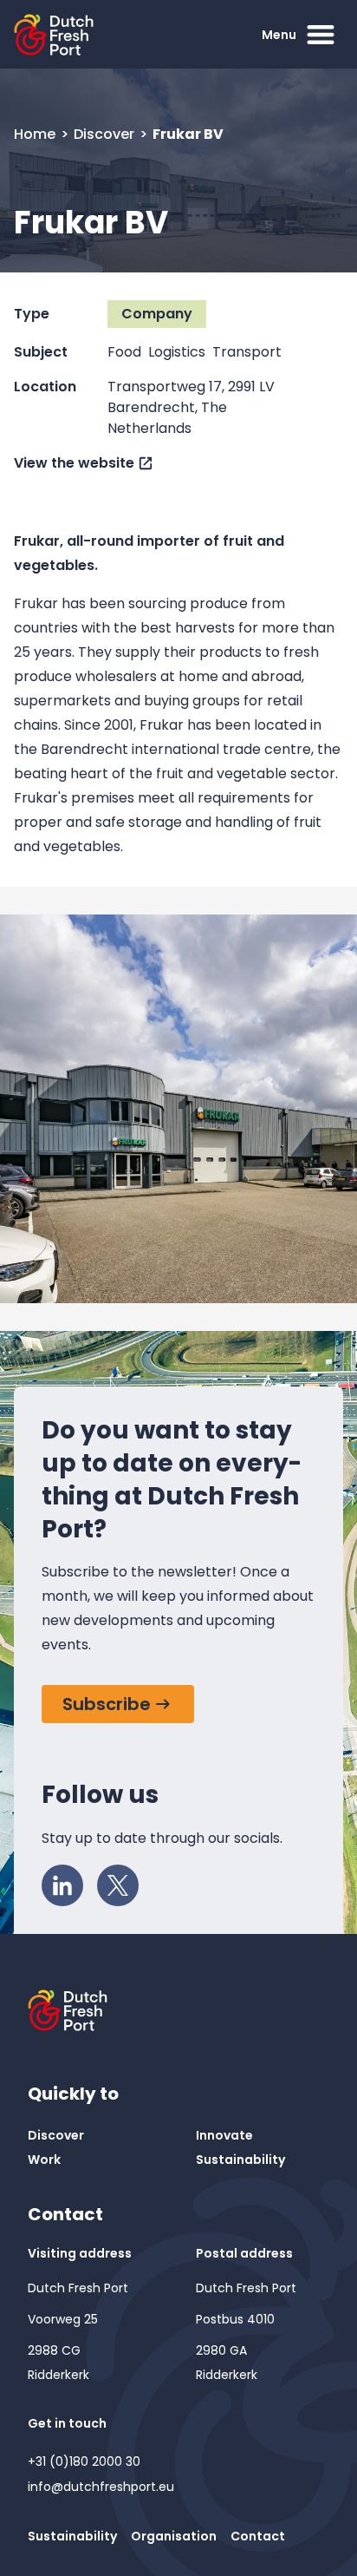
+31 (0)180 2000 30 (84, 2461)
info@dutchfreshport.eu (101, 2487)
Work (44, 2160)
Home (36, 134)
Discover (106, 134)
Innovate (224, 2135)
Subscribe (107, 1704)
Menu (279, 35)
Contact (258, 2536)
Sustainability (240, 2160)
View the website (74, 463)
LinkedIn (62, 1885)
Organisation (174, 2536)
